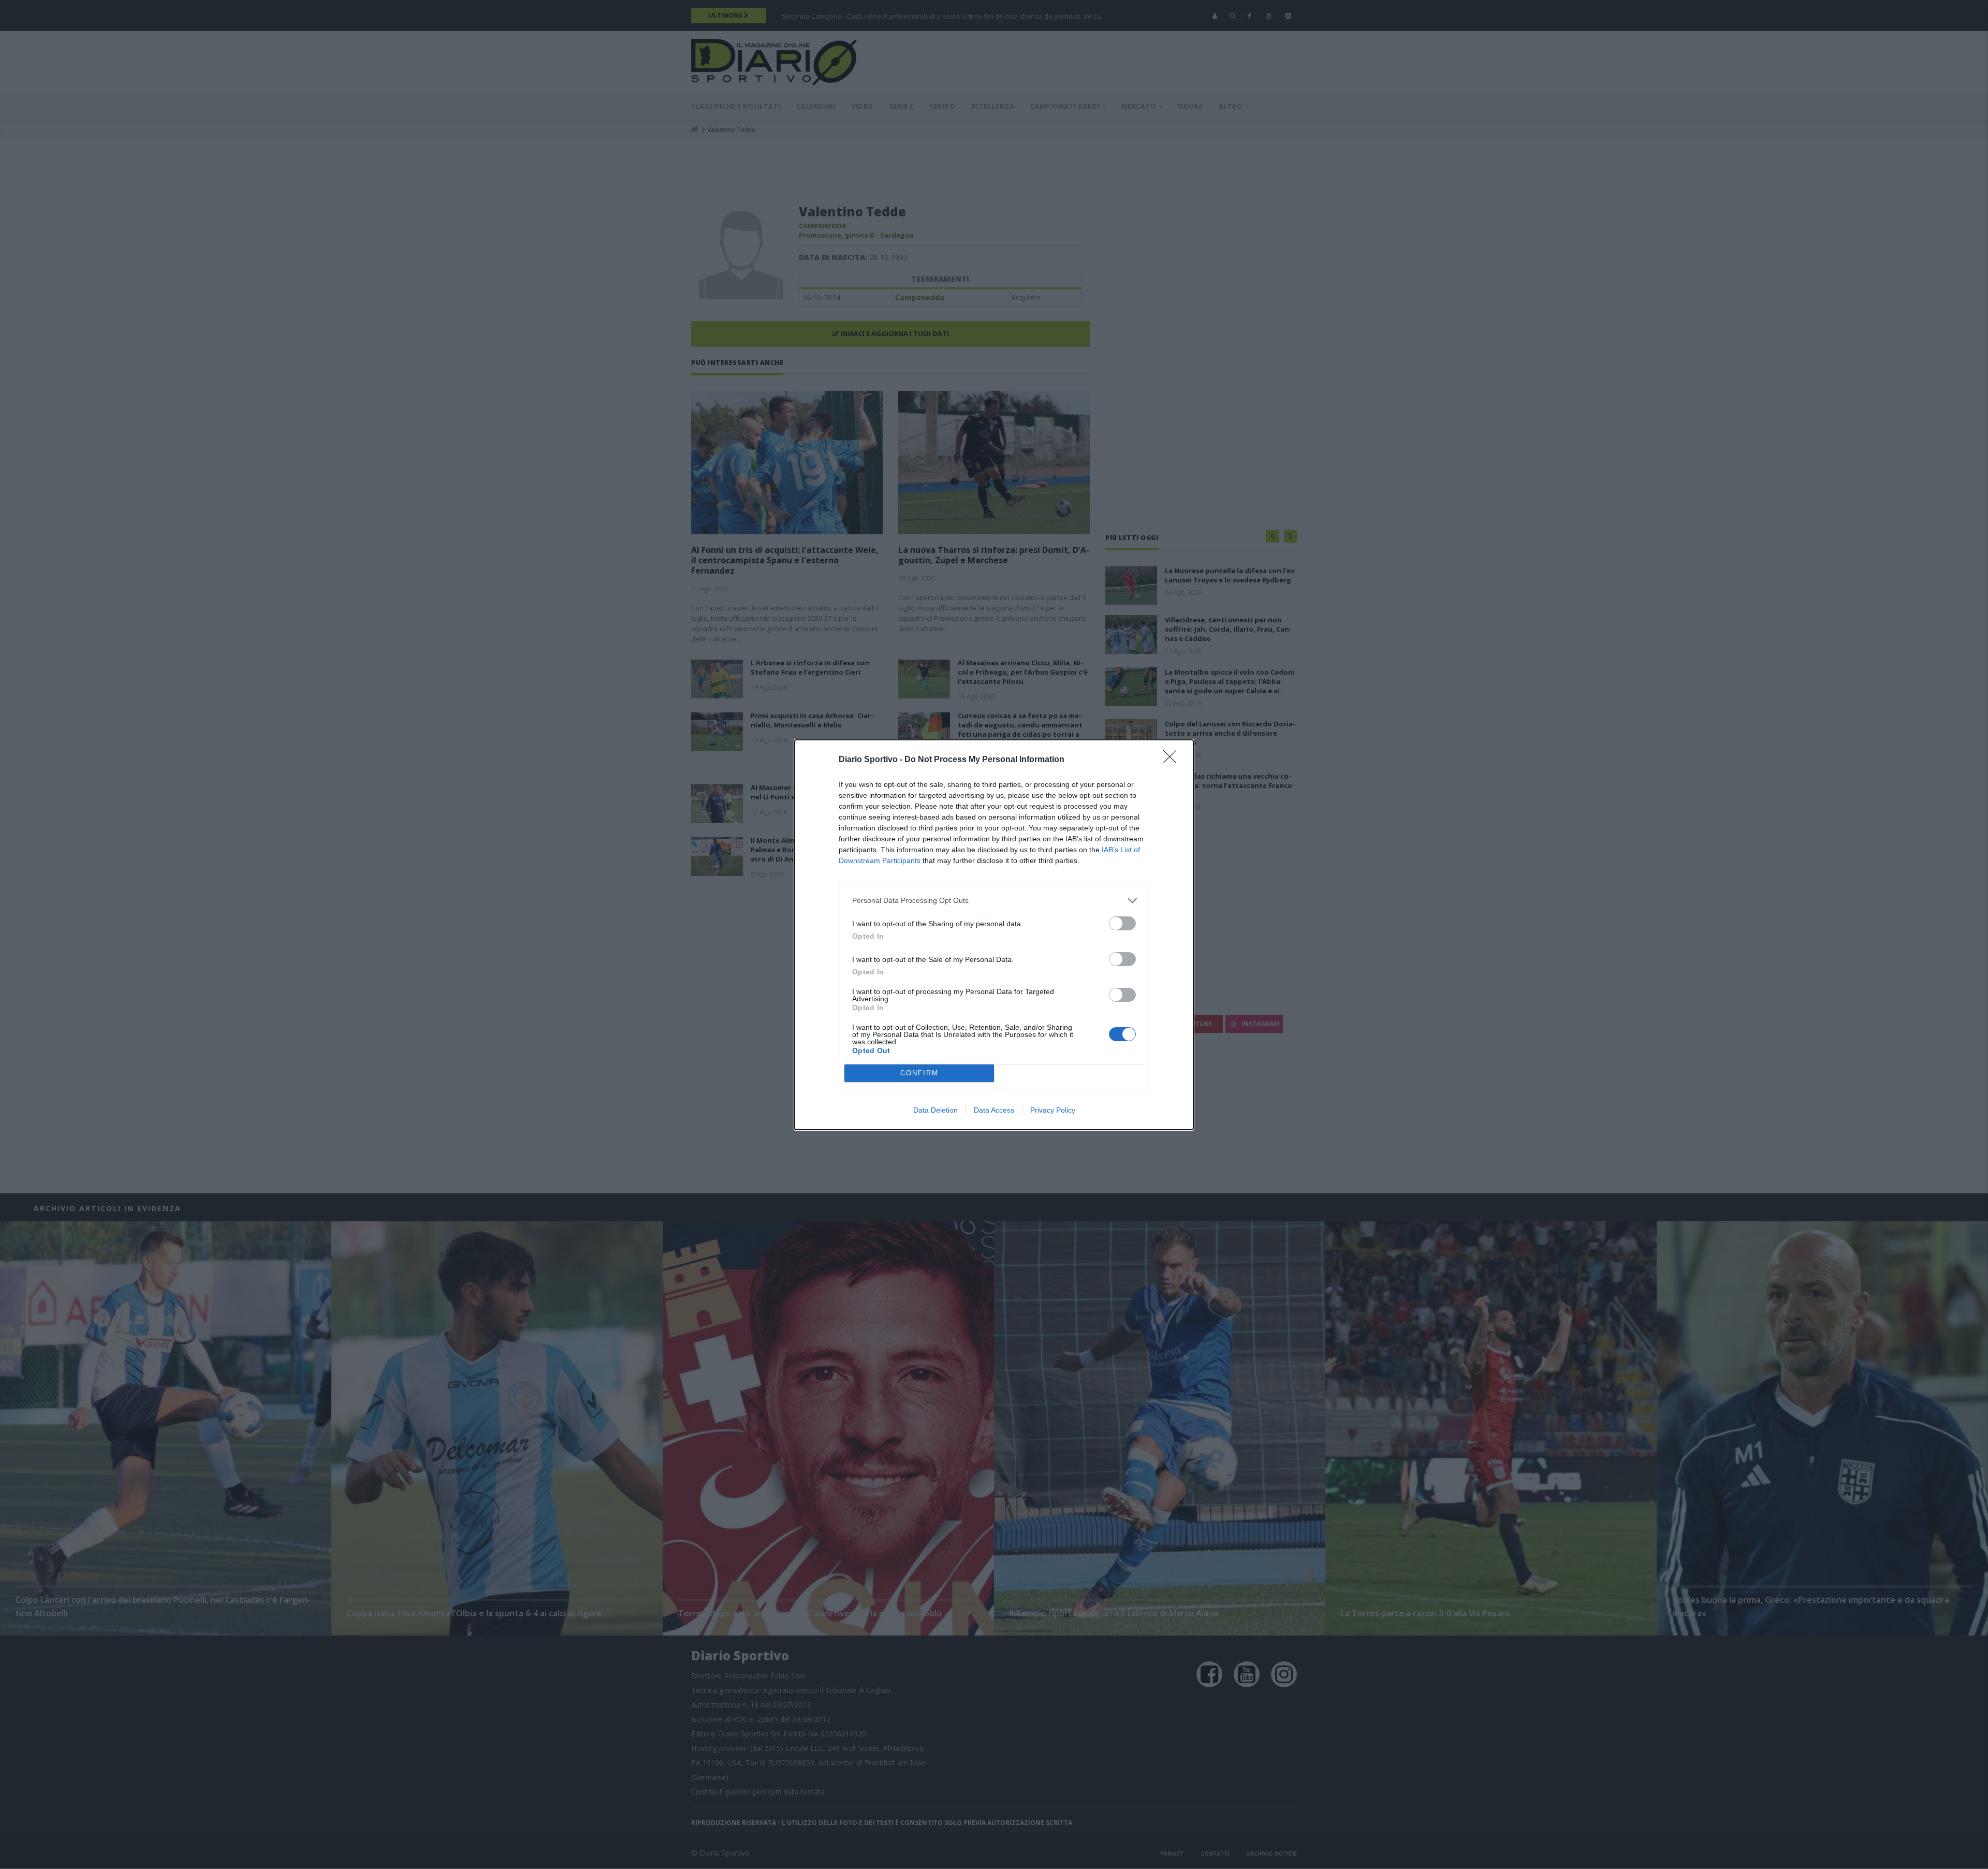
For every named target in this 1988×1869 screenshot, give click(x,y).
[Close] (1173, 760)
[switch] (1122, 923)
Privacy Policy (1053, 1110)
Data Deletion (935, 1110)
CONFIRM (919, 1073)
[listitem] (994, 901)
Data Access (994, 1110)
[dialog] (994, 935)
